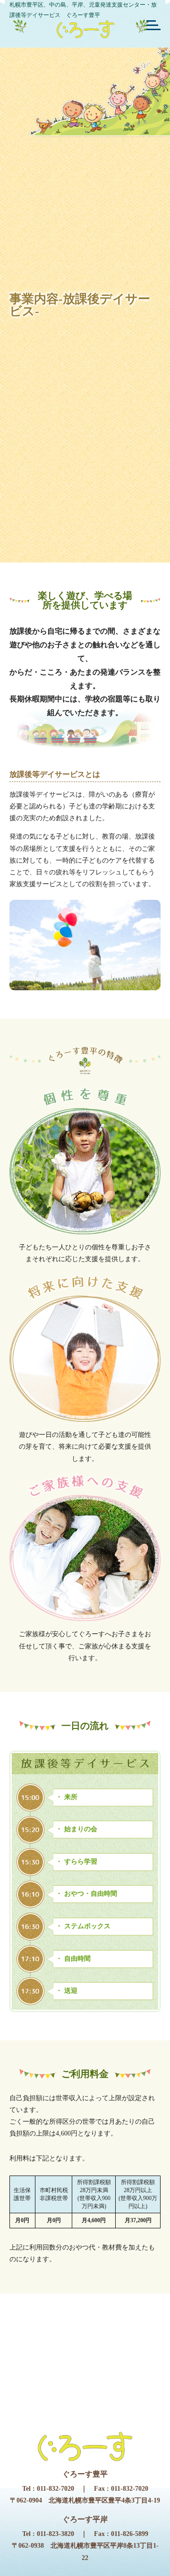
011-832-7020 (55, 2489)
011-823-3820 (55, 2534)
